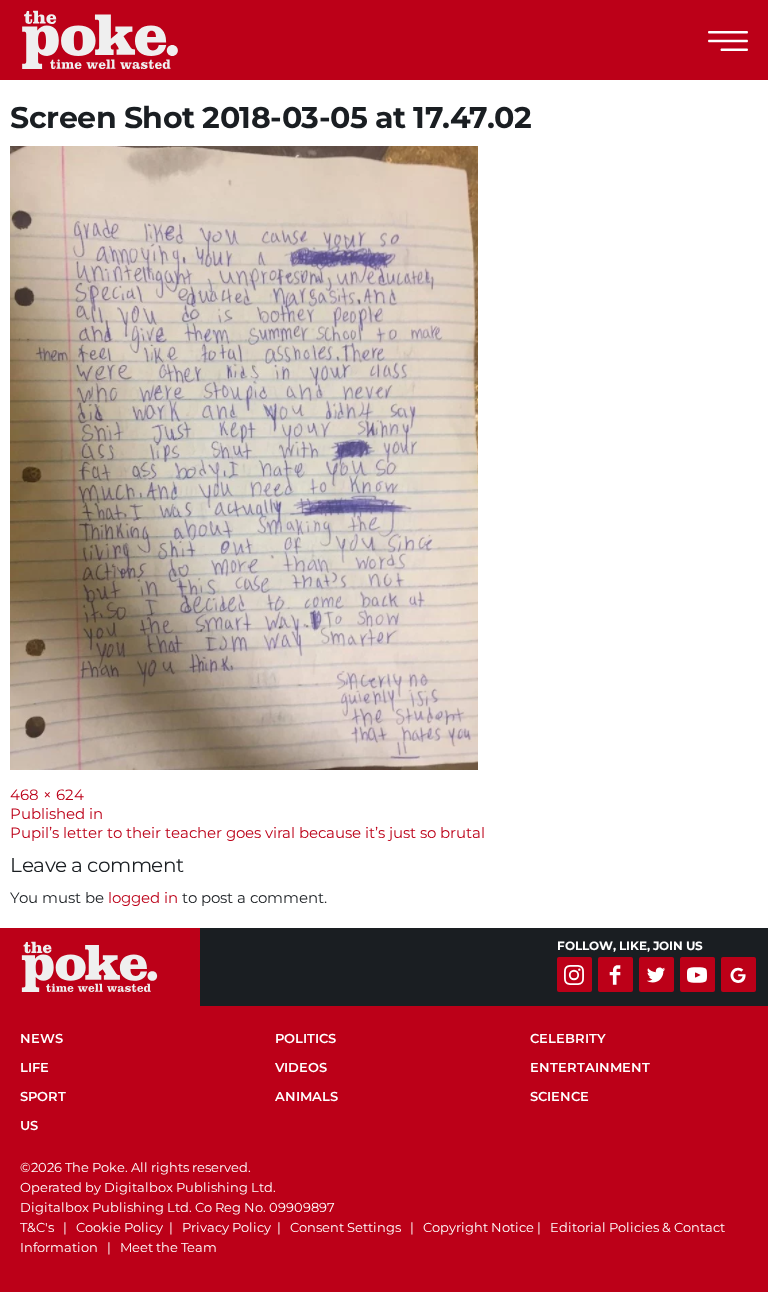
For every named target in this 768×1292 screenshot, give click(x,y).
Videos (301, 1067)
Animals (306, 1096)
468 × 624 (47, 794)
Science (559, 1096)
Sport (43, 1096)
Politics (305, 1038)
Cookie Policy (119, 1227)
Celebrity (568, 1038)
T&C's (37, 1227)
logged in (143, 897)
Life (34, 1067)
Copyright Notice (478, 1227)
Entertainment (590, 1067)
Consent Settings (345, 1227)
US (29, 1125)
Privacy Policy (226, 1227)
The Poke (125, 40)
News (41, 1038)
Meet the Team (168, 1247)
